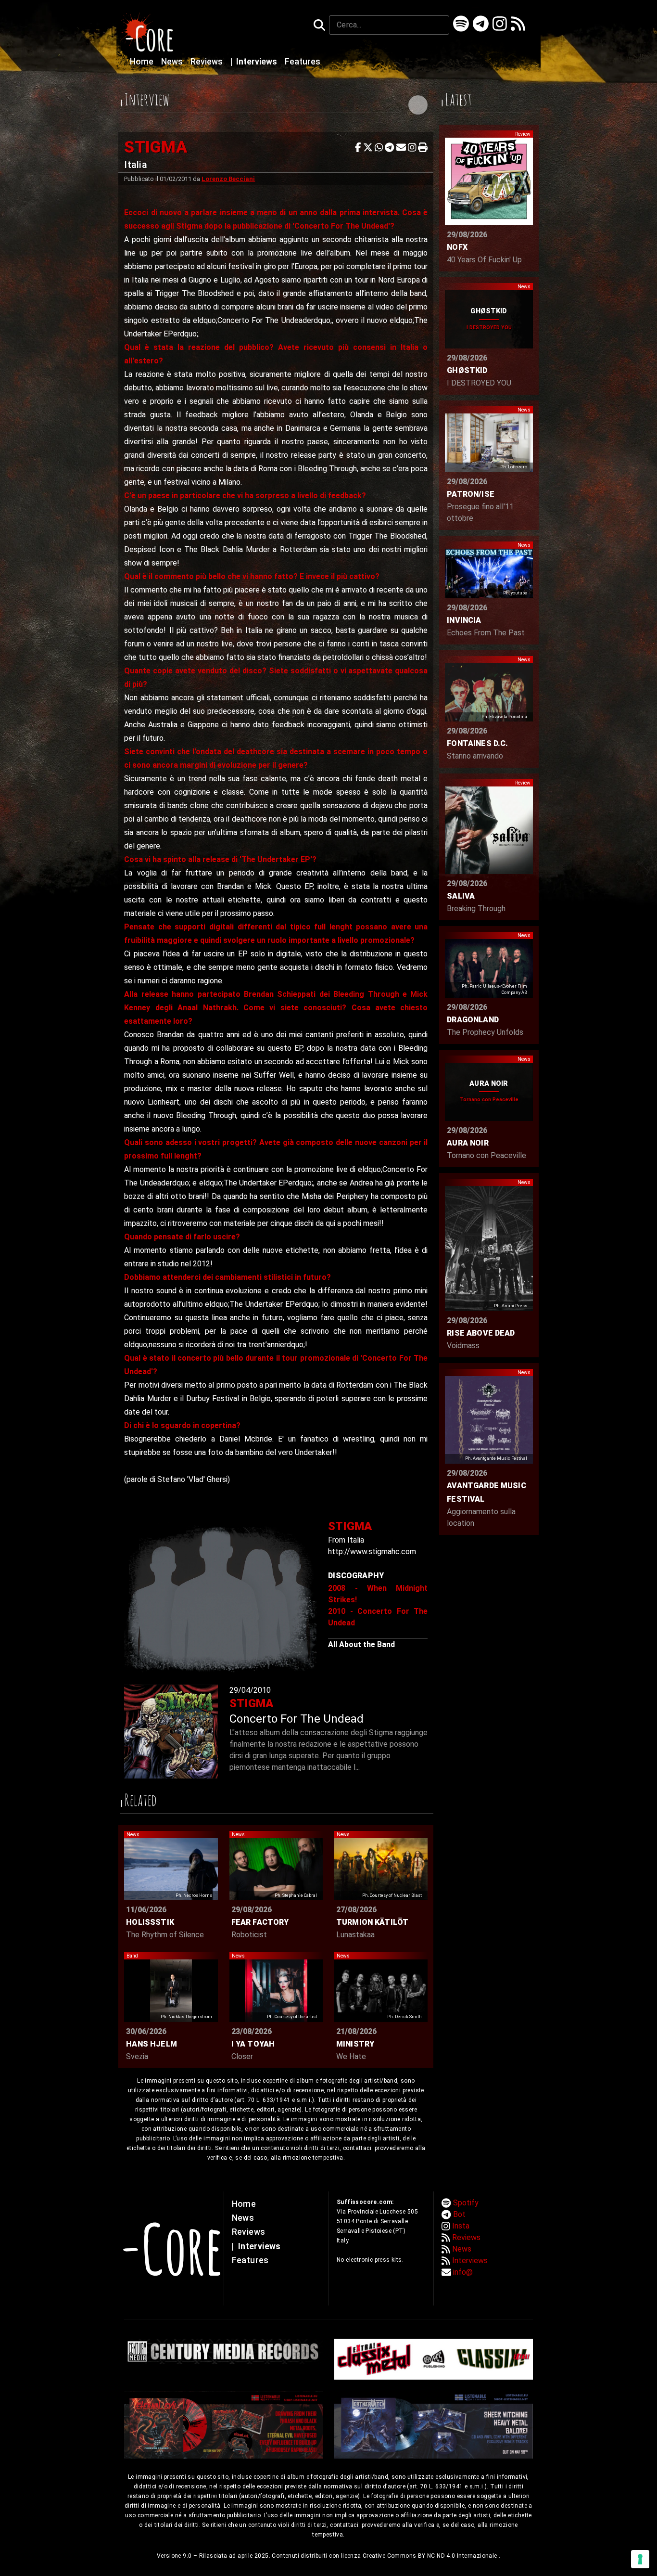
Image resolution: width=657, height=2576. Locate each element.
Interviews (255, 62)
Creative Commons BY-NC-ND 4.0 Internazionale (431, 2556)
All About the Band (361, 1644)
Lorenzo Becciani (228, 179)
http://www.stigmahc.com (372, 1552)
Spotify (466, 2203)
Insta (461, 2226)
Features (303, 62)
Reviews (208, 62)
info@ (463, 2272)
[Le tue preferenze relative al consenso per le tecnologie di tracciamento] (640, 2559)
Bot (459, 2214)
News (173, 62)
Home (143, 62)
